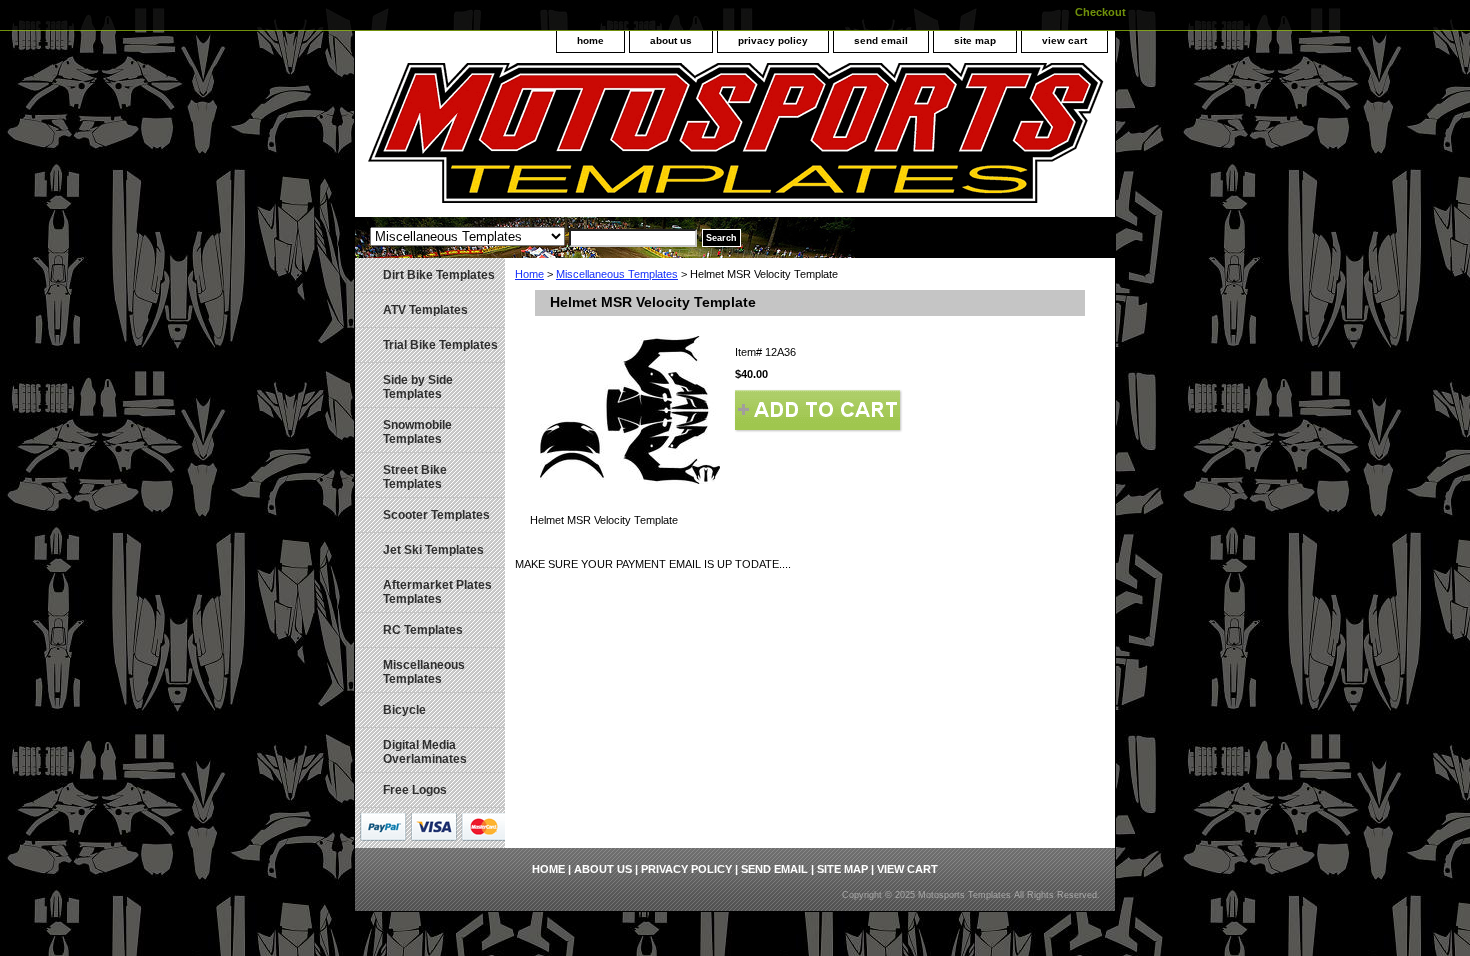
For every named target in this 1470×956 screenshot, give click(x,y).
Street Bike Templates (415, 477)
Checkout (1100, 12)
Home (529, 274)
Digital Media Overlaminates (425, 752)
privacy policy (773, 40)
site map (975, 40)
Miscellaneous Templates (617, 274)
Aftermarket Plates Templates (437, 592)
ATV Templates (425, 310)
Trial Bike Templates (440, 345)
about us (671, 40)
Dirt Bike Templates (439, 275)
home (590, 40)
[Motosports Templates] (605, 140)
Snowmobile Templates (417, 432)
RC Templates (423, 630)
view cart (1064, 40)
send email (881, 40)
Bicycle (404, 710)
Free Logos (415, 790)
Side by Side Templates (418, 387)
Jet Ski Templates (433, 550)
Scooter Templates (436, 515)
